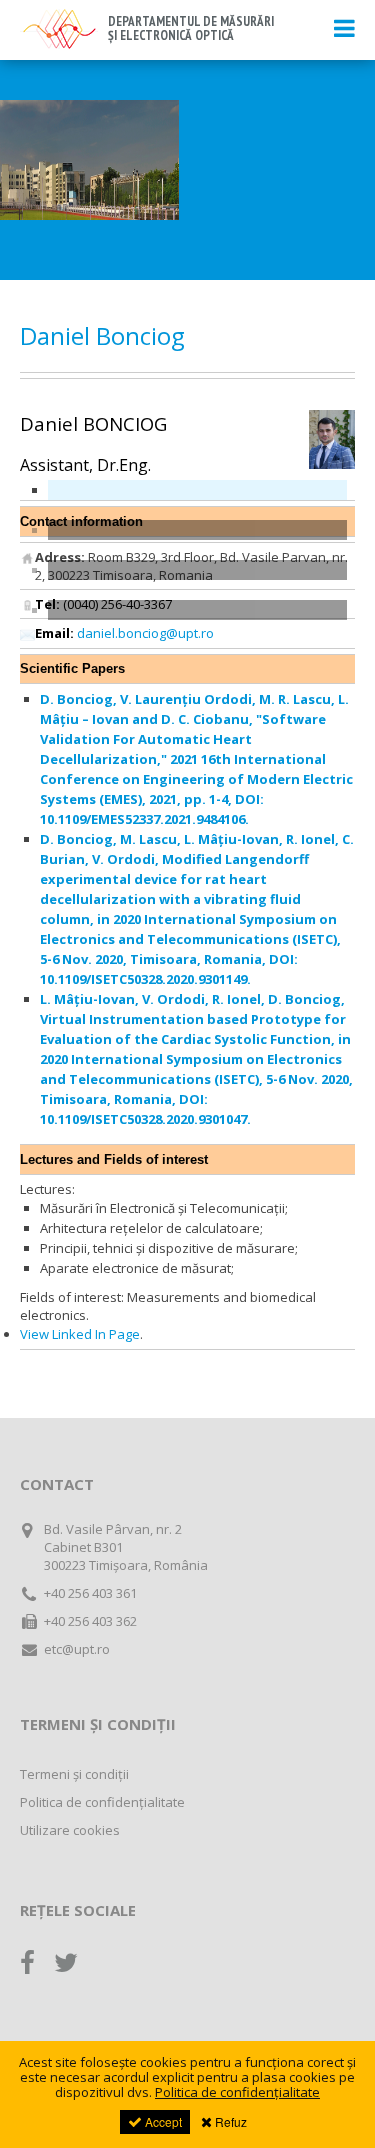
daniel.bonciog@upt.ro (145, 633)
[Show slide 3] (197, 570)
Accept (162, 2121)
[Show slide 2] (197, 530)
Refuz (229, 2121)
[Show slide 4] (197, 610)
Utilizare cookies (70, 1830)
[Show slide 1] (197, 490)
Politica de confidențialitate (102, 1802)
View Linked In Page (80, 1334)
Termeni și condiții (74, 1774)
